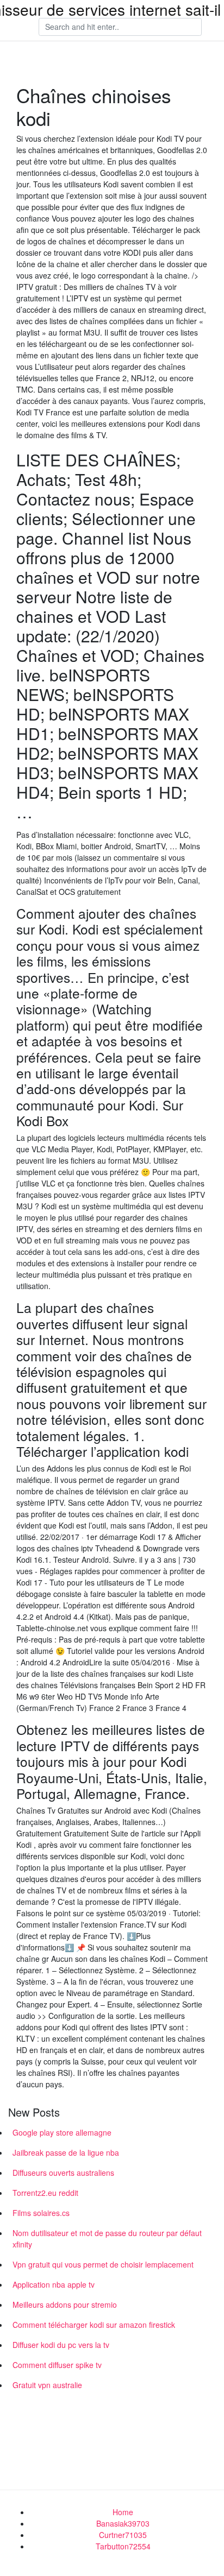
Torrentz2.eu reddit (45, 2193)
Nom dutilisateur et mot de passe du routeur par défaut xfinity (107, 2239)
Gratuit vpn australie (47, 2385)
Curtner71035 (123, 2535)
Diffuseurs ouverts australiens (63, 2173)
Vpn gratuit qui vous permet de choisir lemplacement (103, 2264)
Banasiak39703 (123, 2523)
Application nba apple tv (54, 2284)
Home (123, 2512)
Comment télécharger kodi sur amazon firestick (94, 2325)
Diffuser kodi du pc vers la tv (61, 2345)
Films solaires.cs (41, 2213)
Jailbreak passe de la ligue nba (66, 2152)
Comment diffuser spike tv (57, 2365)
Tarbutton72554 (123, 2546)
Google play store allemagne (62, 2132)
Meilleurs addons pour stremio (65, 2304)
